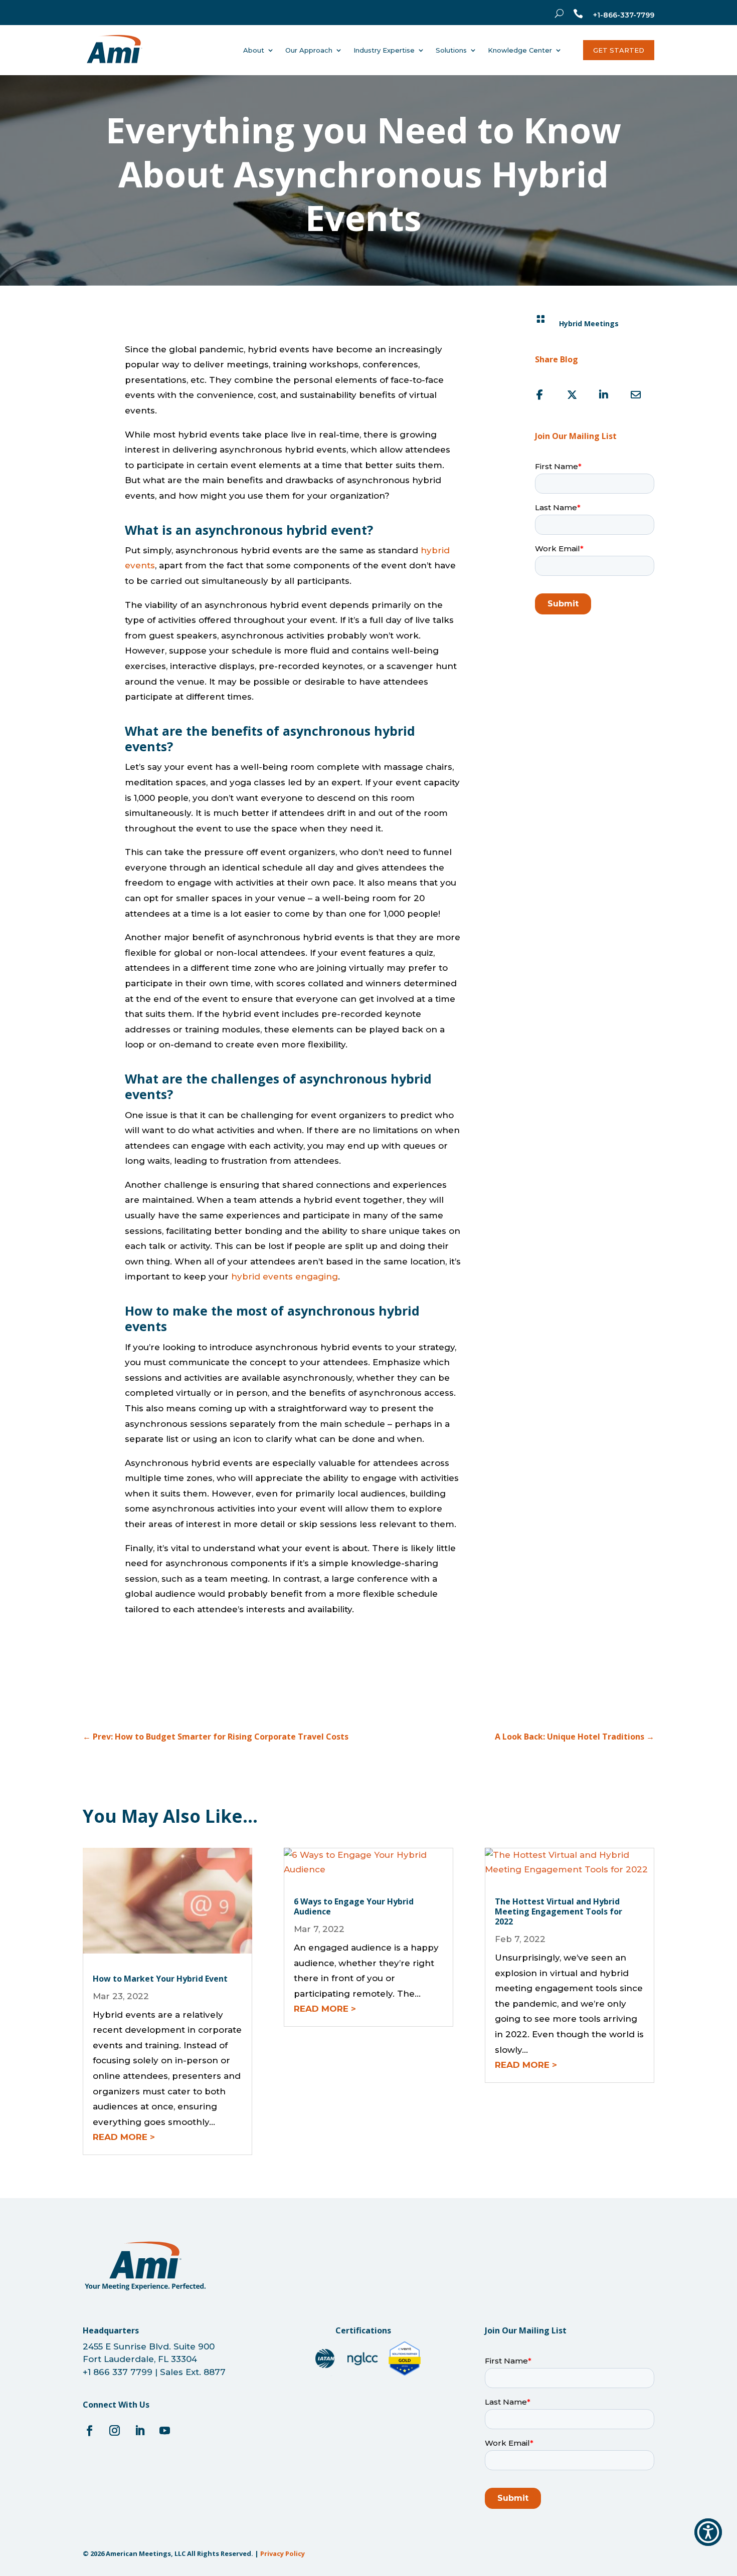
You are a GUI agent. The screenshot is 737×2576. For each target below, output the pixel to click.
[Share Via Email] (636, 395)
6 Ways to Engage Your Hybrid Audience (354, 1906)
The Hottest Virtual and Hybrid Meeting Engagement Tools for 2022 (559, 1911)
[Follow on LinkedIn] (139, 2431)
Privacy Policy (283, 2553)
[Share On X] (572, 395)
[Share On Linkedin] (604, 395)
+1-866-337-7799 (624, 15)
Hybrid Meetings (589, 324)
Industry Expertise (384, 50)
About (254, 50)
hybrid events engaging (285, 1276)
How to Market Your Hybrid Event (160, 1979)
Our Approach (309, 50)
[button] (708, 2532)
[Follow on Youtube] (164, 2431)
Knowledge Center (520, 50)
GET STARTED (619, 50)
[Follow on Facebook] (89, 2431)
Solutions (451, 50)
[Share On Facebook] (540, 395)
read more (120, 2137)
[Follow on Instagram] (114, 2431)
